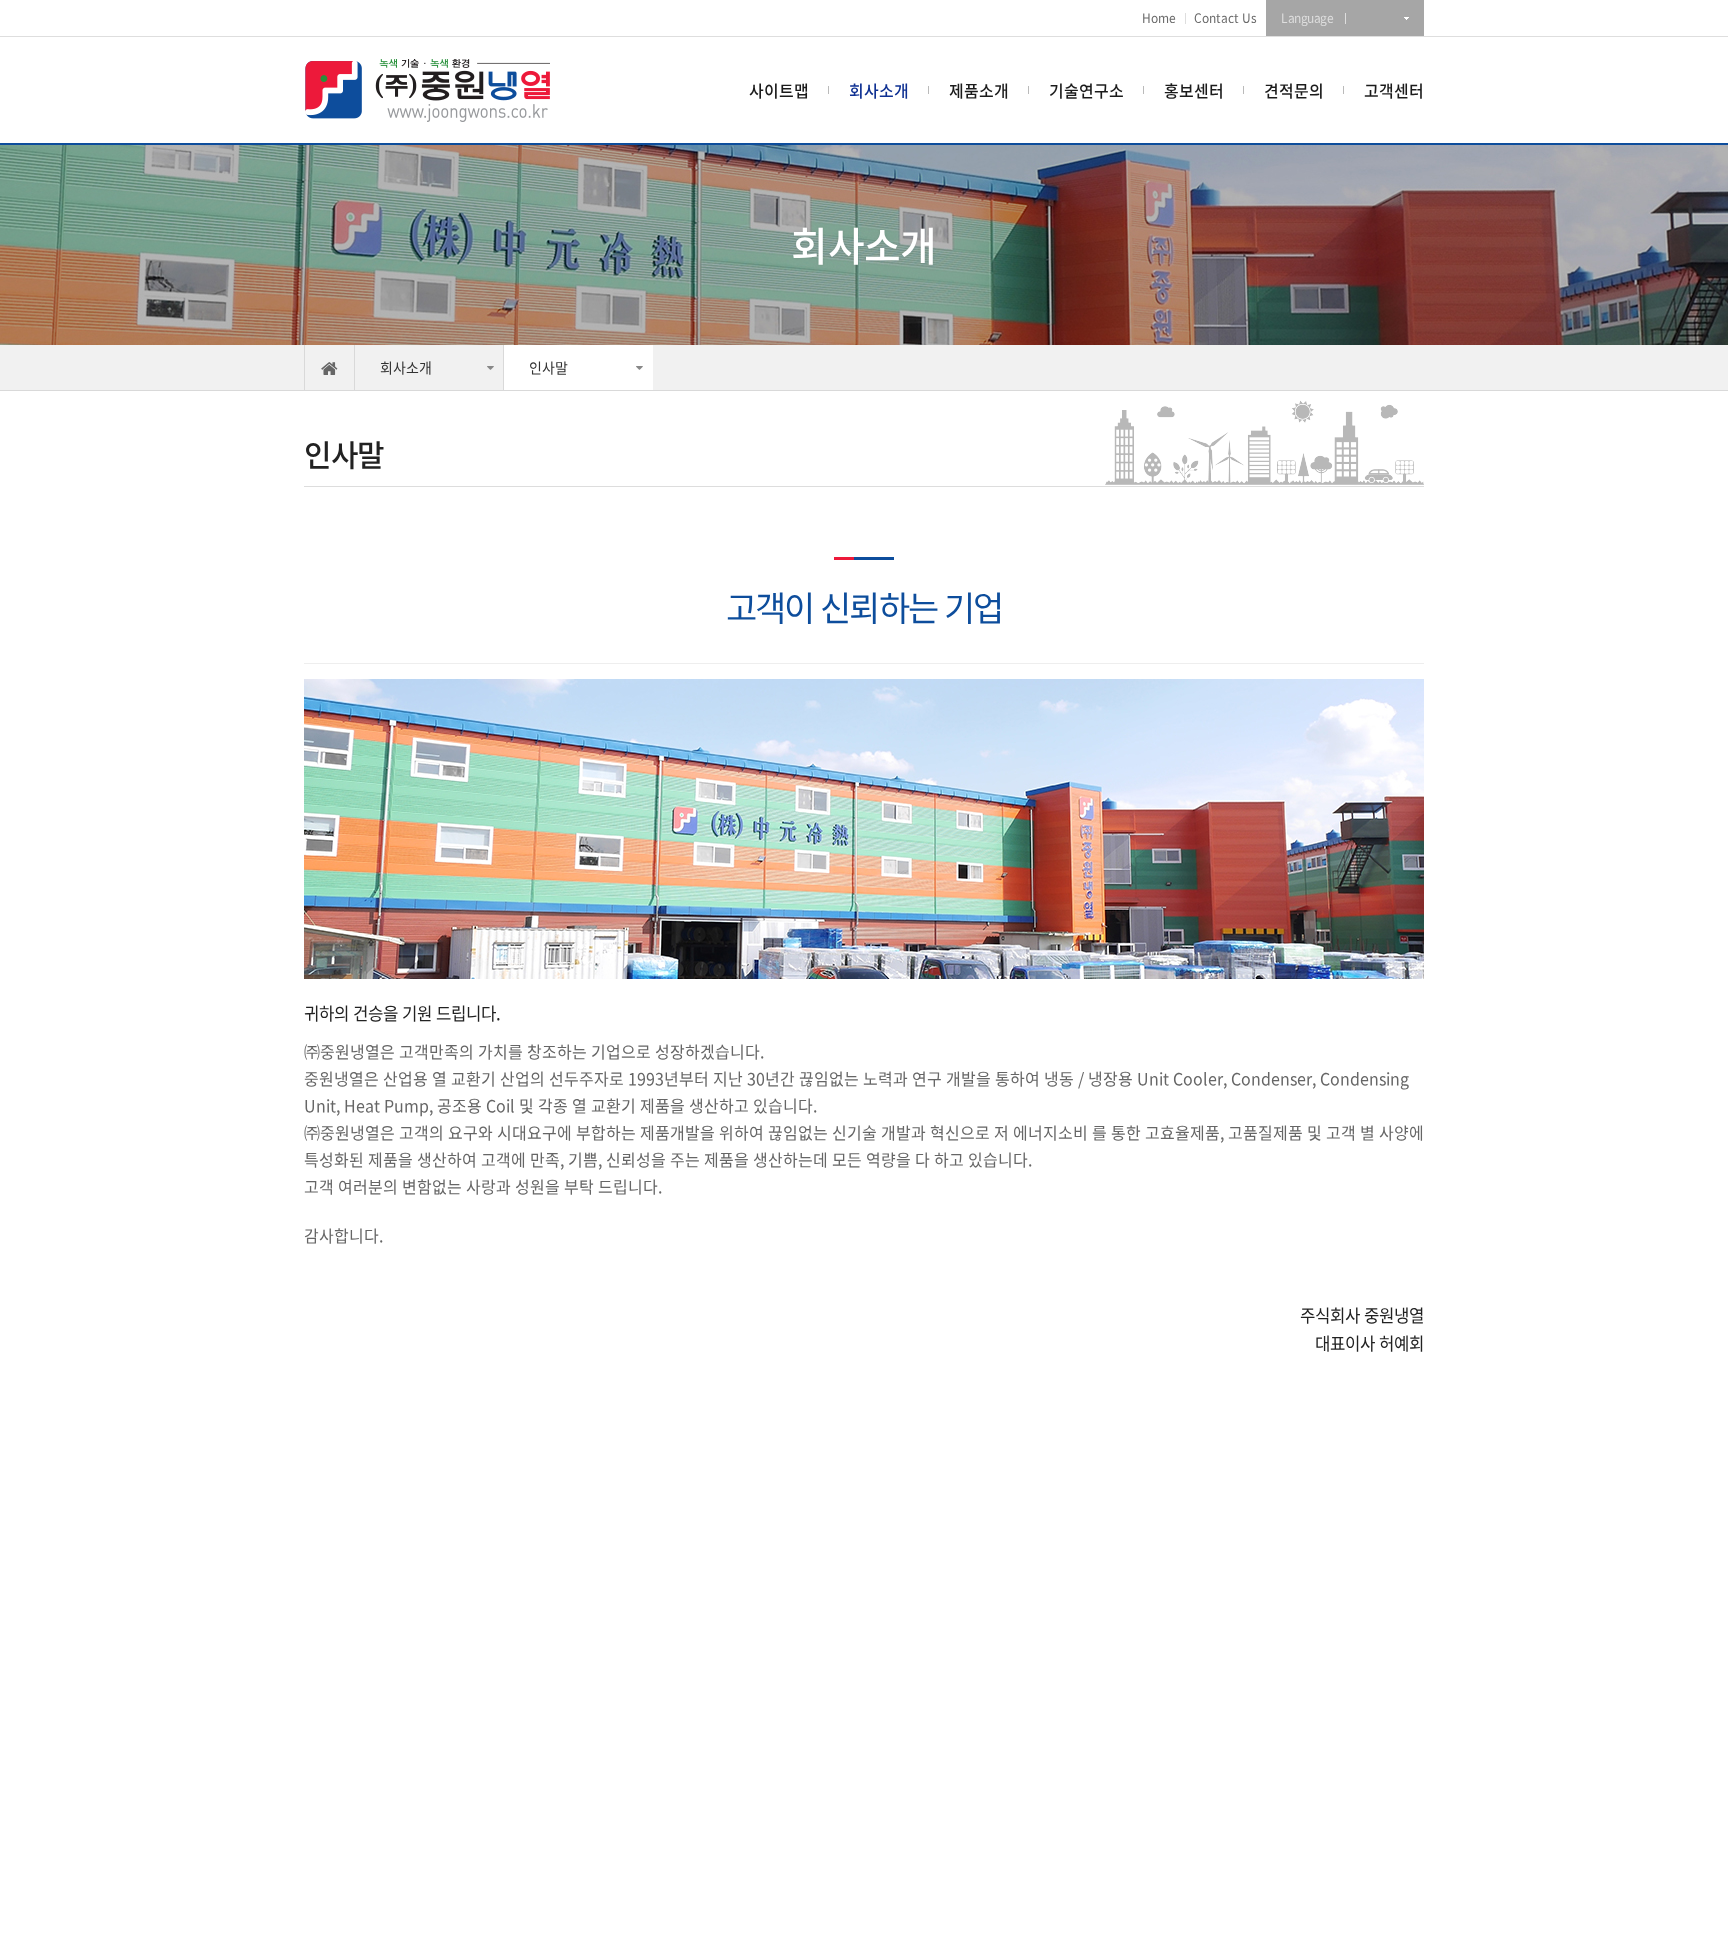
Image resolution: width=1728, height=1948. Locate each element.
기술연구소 (1086, 90)
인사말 (548, 367)
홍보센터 (1194, 90)
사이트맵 (779, 90)
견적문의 (1294, 90)
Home (1159, 18)
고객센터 (1394, 90)
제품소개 (979, 90)
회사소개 (879, 90)
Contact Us (1225, 18)
